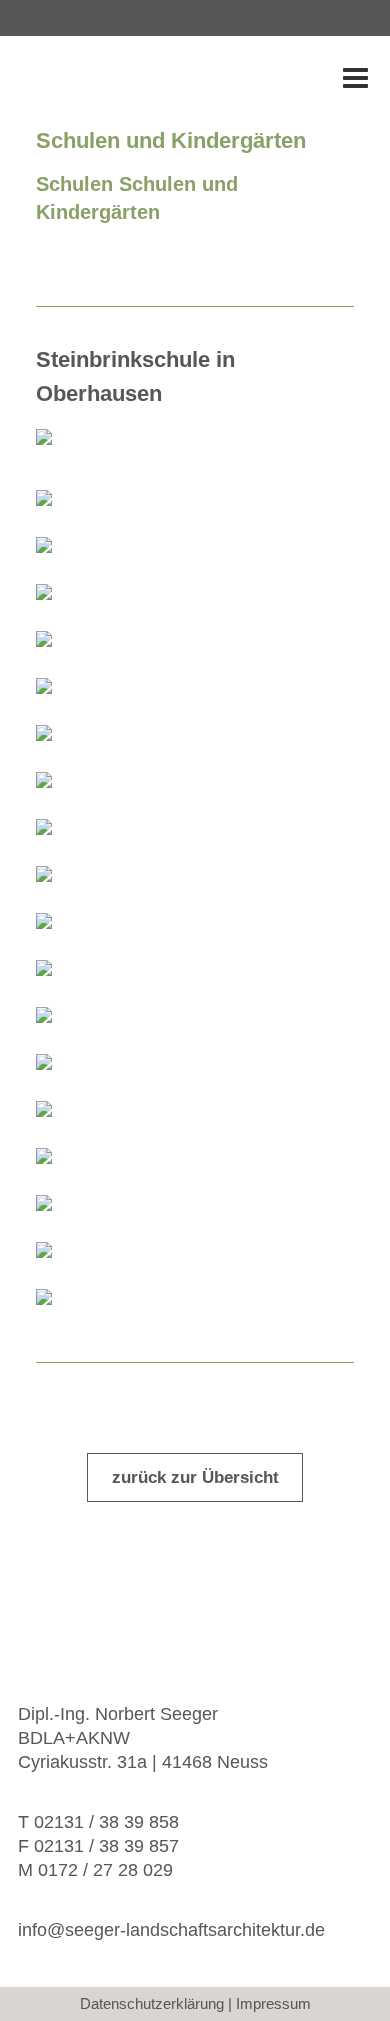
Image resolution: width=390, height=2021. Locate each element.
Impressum (273, 2003)
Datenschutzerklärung (152, 2003)
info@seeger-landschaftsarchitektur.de (171, 1930)
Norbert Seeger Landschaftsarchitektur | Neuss (136, 80)
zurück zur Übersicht (195, 1477)
